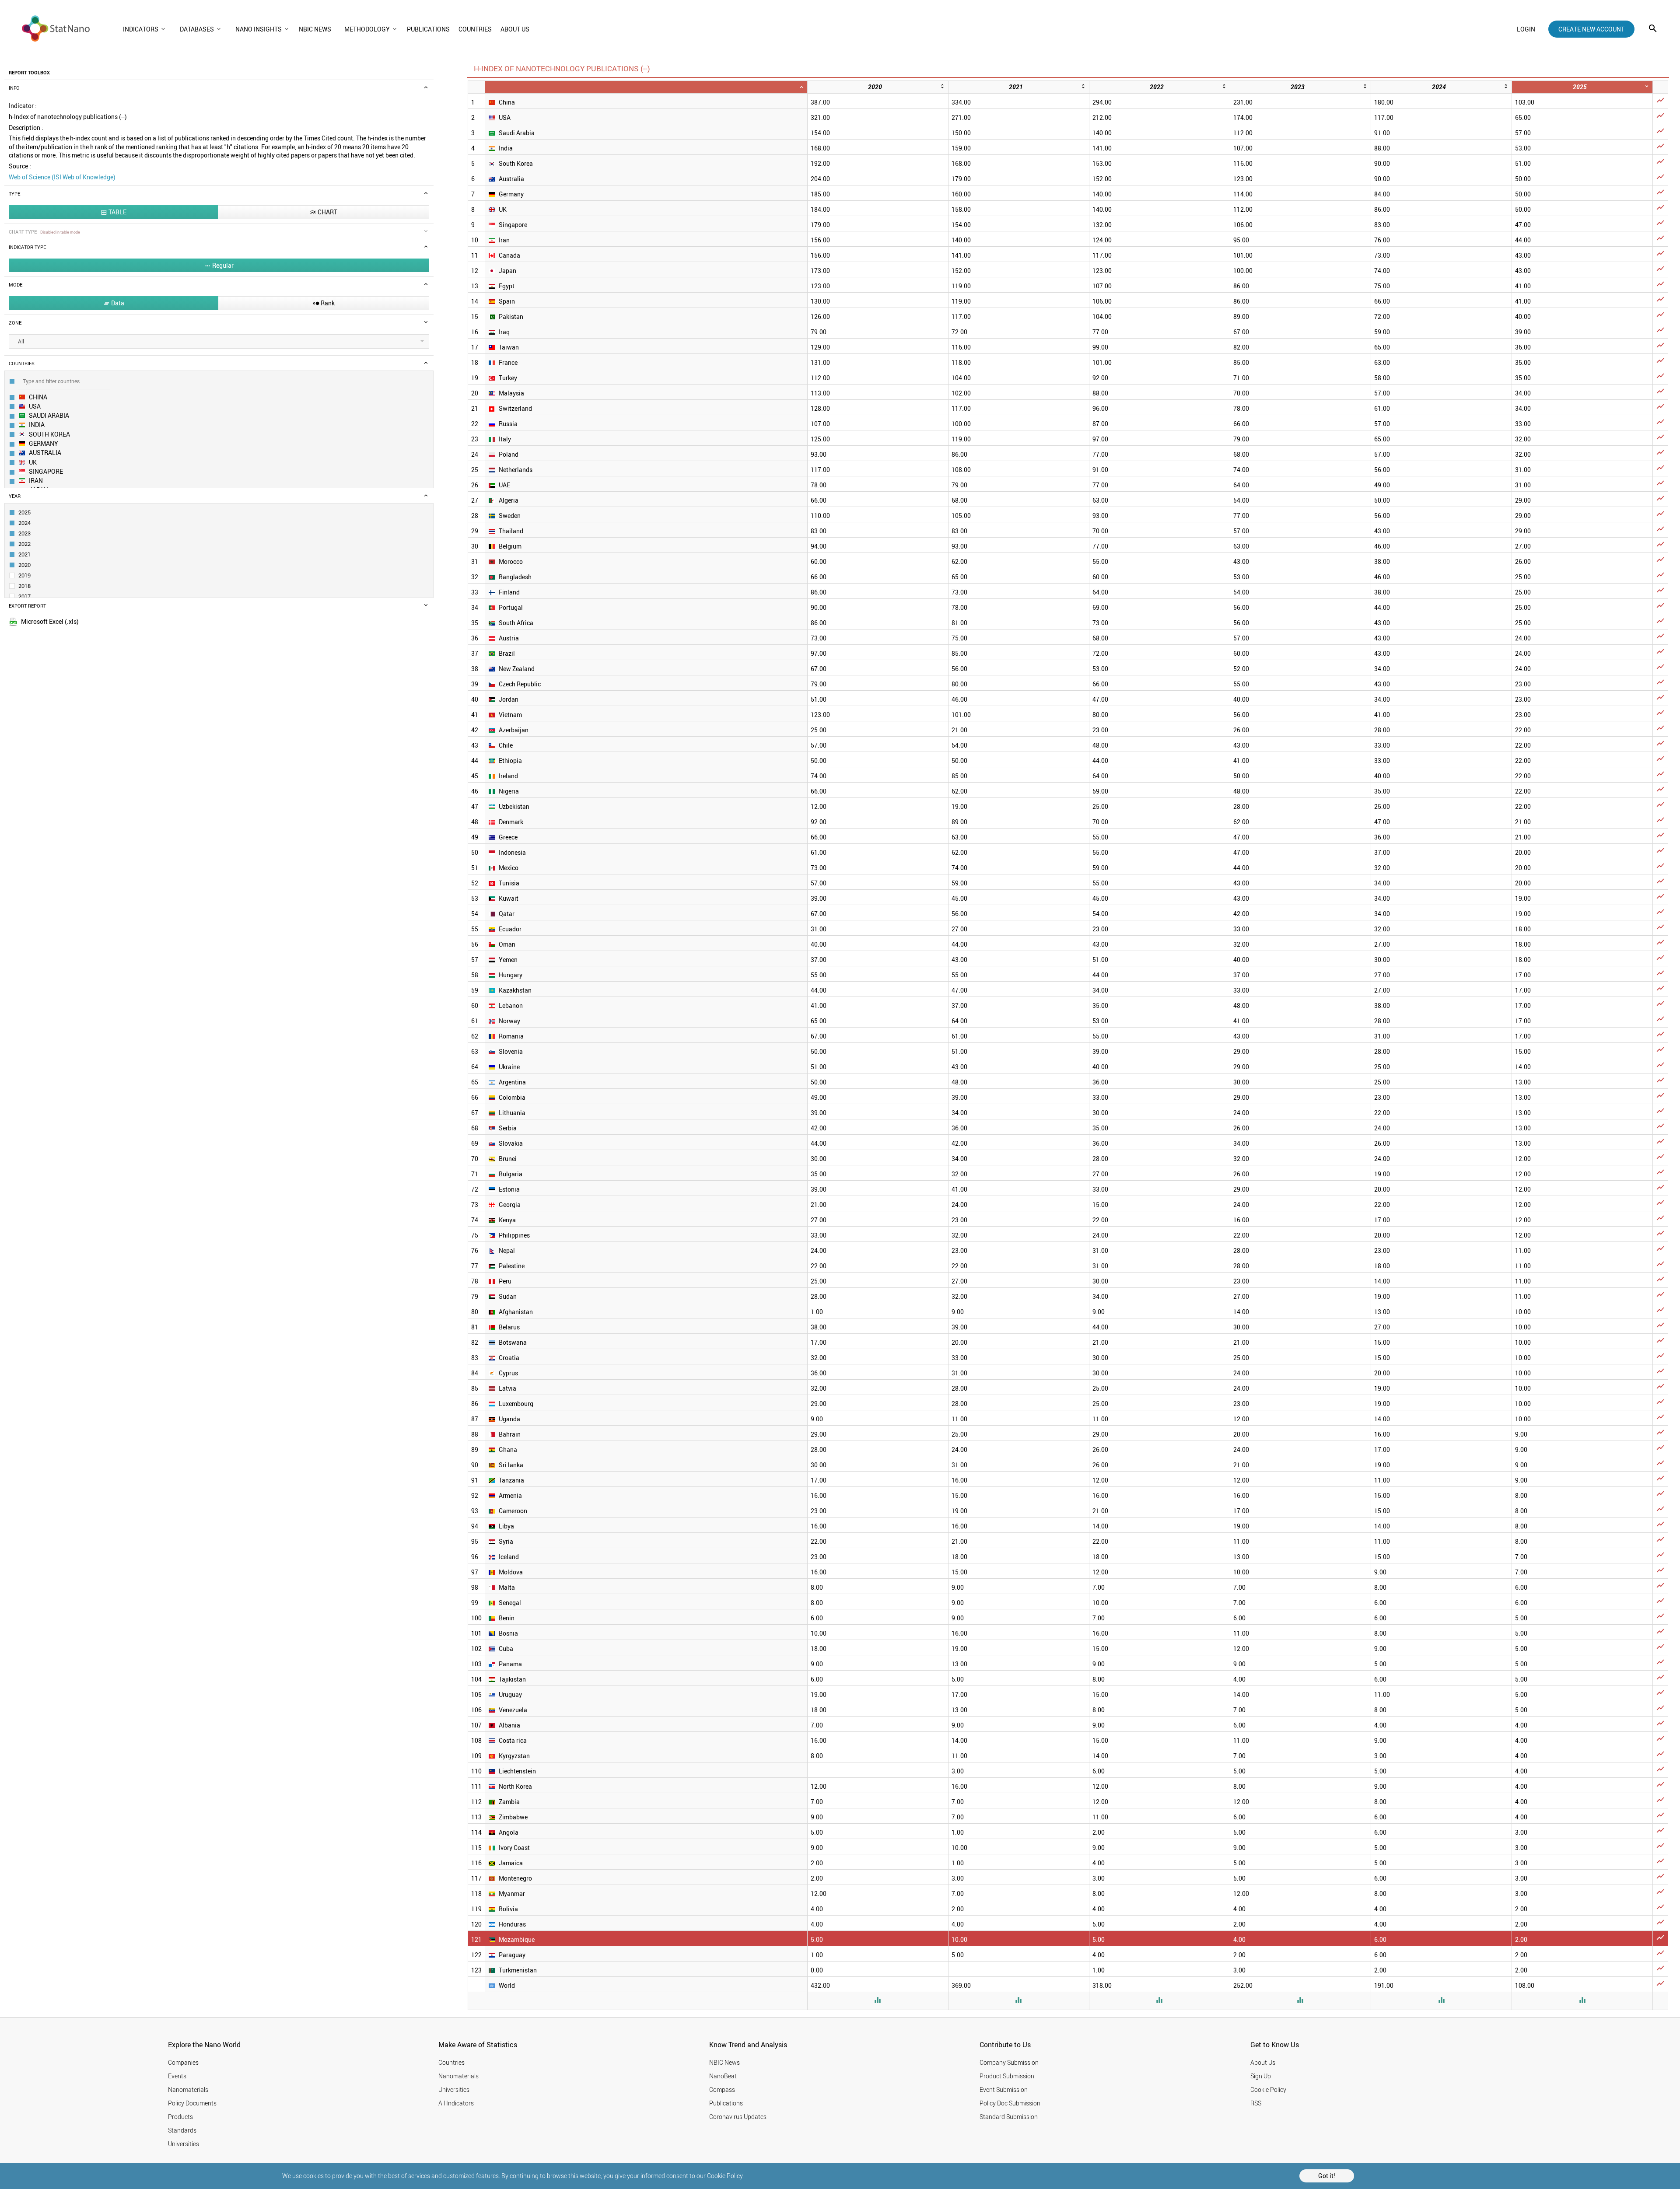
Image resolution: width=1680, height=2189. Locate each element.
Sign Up (1261, 2076)
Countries (451, 2062)
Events (177, 2076)
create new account (1591, 29)
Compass (722, 2089)
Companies (183, 2062)
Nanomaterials (188, 2089)
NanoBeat (723, 2076)
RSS (1256, 2103)
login (1526, 29)
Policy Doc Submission (1010, 2103)
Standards (182, 2130)
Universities (184, 2144)
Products (180, 2117)
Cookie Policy (725, 2176)
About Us (1263, 2062)
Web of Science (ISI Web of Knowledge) (62, 177)
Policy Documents (192, 2103)
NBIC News (724, 2062)
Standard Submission (1009, 2117)
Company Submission (1009, 2062)
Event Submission (1004, 2089)
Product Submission (1007, 2076)
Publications (726, 2103)
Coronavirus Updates (738, 2117)
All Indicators (456, 2103)
